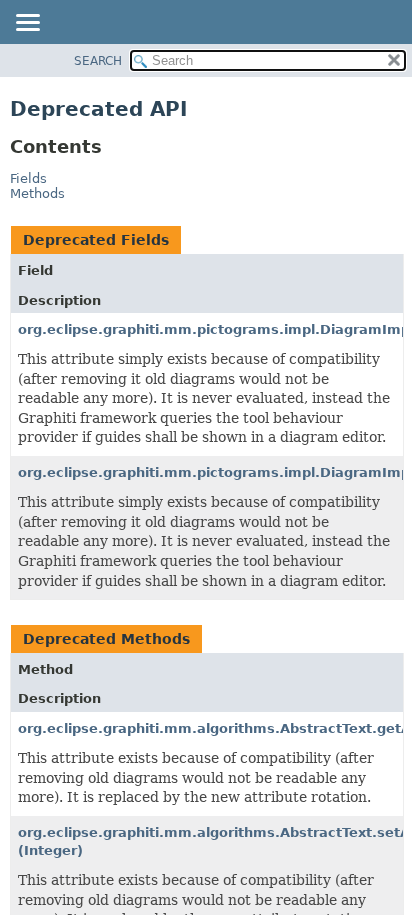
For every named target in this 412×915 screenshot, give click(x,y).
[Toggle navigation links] (27, 24)
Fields (28, 178)
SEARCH (98, 61)
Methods (37, 193)
